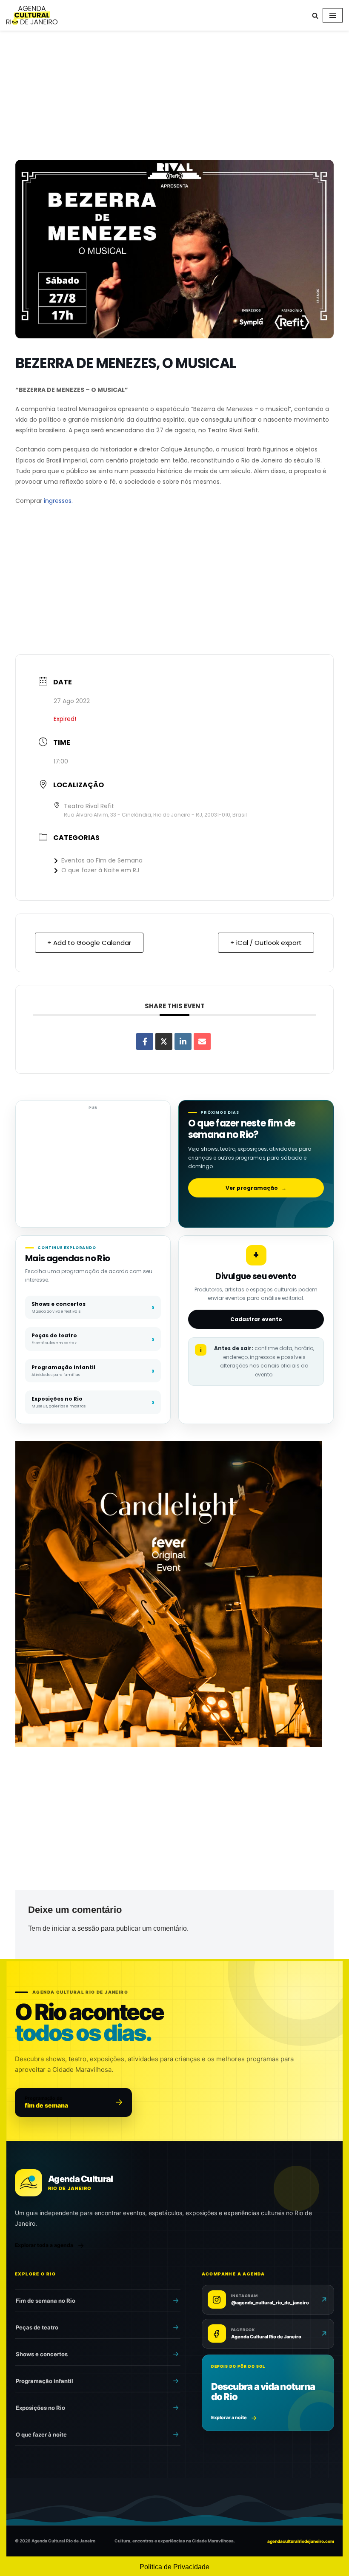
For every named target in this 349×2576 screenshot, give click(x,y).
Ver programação (256, 1188)
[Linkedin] (183, 1041)
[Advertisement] (174, 97)
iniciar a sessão (76, 1928)
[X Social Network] (164, 1041)
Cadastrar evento (256, 1319)
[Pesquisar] (315, 16)
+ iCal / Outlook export (266, 943)
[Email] (202, 1041)
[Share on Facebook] (145, 1041)
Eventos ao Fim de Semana (102, 860)
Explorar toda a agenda (44, 2245)
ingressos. (58, 501)
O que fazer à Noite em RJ (100, 870)
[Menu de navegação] (333, 15)
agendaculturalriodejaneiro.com (301, 2541)
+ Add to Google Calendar (89, 943)
